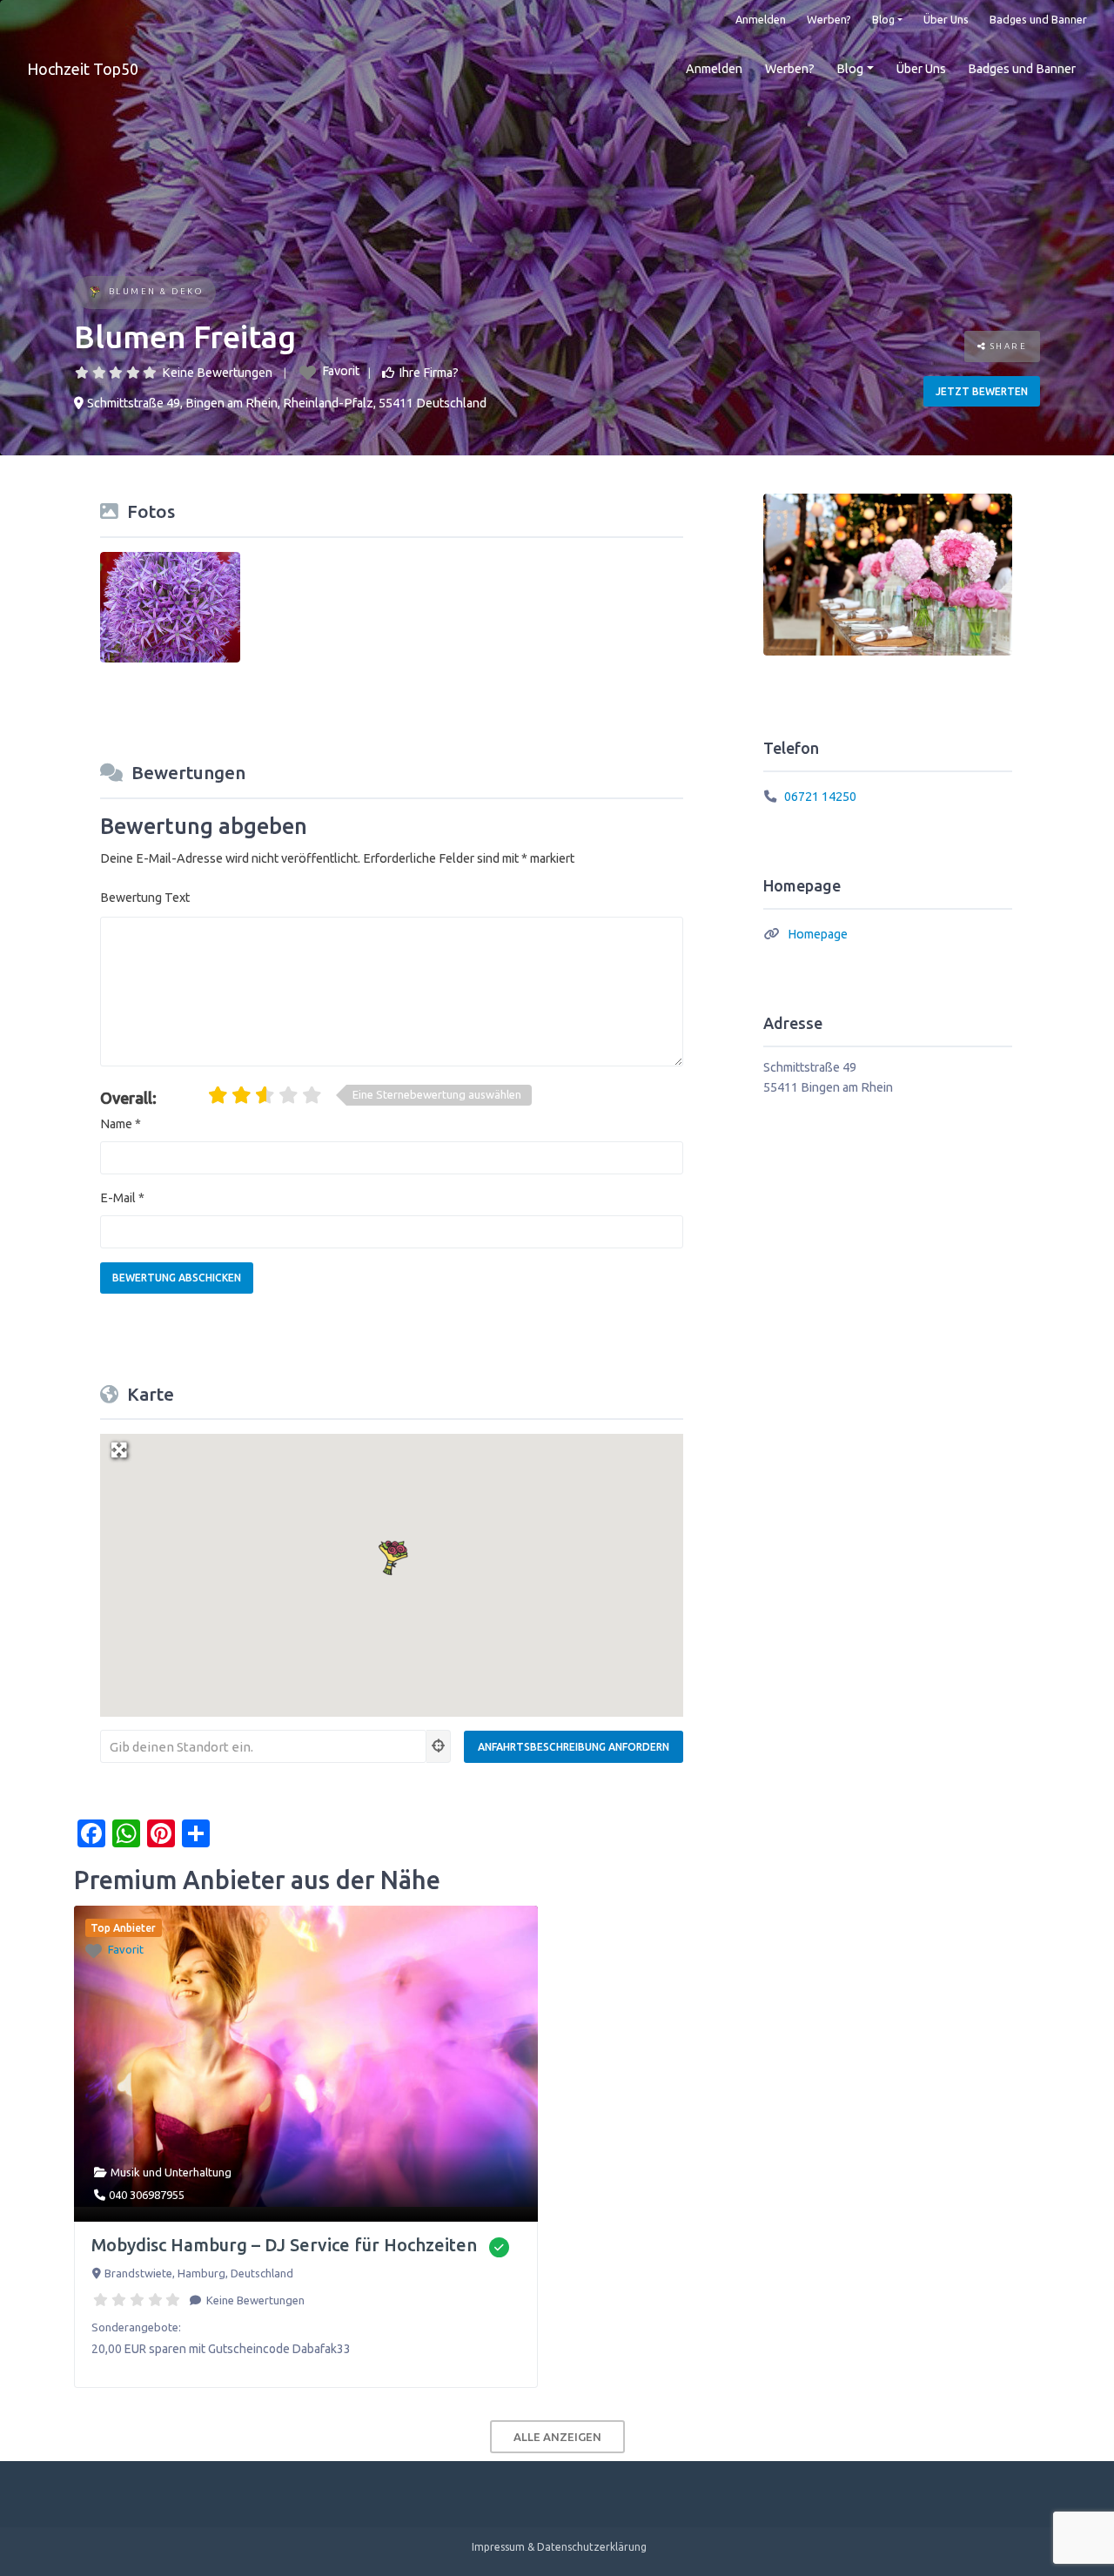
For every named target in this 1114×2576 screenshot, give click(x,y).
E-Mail (122, 1198)
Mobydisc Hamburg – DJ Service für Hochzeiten (284, 2245)
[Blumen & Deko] (94, 293)
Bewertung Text (145, 898)
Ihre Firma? (429, 373)
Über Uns (946, 19)
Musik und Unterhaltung (171, 2172)
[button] (392, 1556)
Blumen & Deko (156, 291)
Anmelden (761, 19)
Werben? (829, 19)
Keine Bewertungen (217, 373)
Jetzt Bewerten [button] (982, 391)
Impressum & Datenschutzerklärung (559, 2547)
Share (1007, 346)
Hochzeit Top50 (83, 69)
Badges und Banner (1038, 19)
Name (121, 1124)
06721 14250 (820, 797)
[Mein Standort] (439, 1746)
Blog (883, 19)
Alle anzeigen (557, 2437)
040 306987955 (147, 2195)
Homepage (818, 934)
